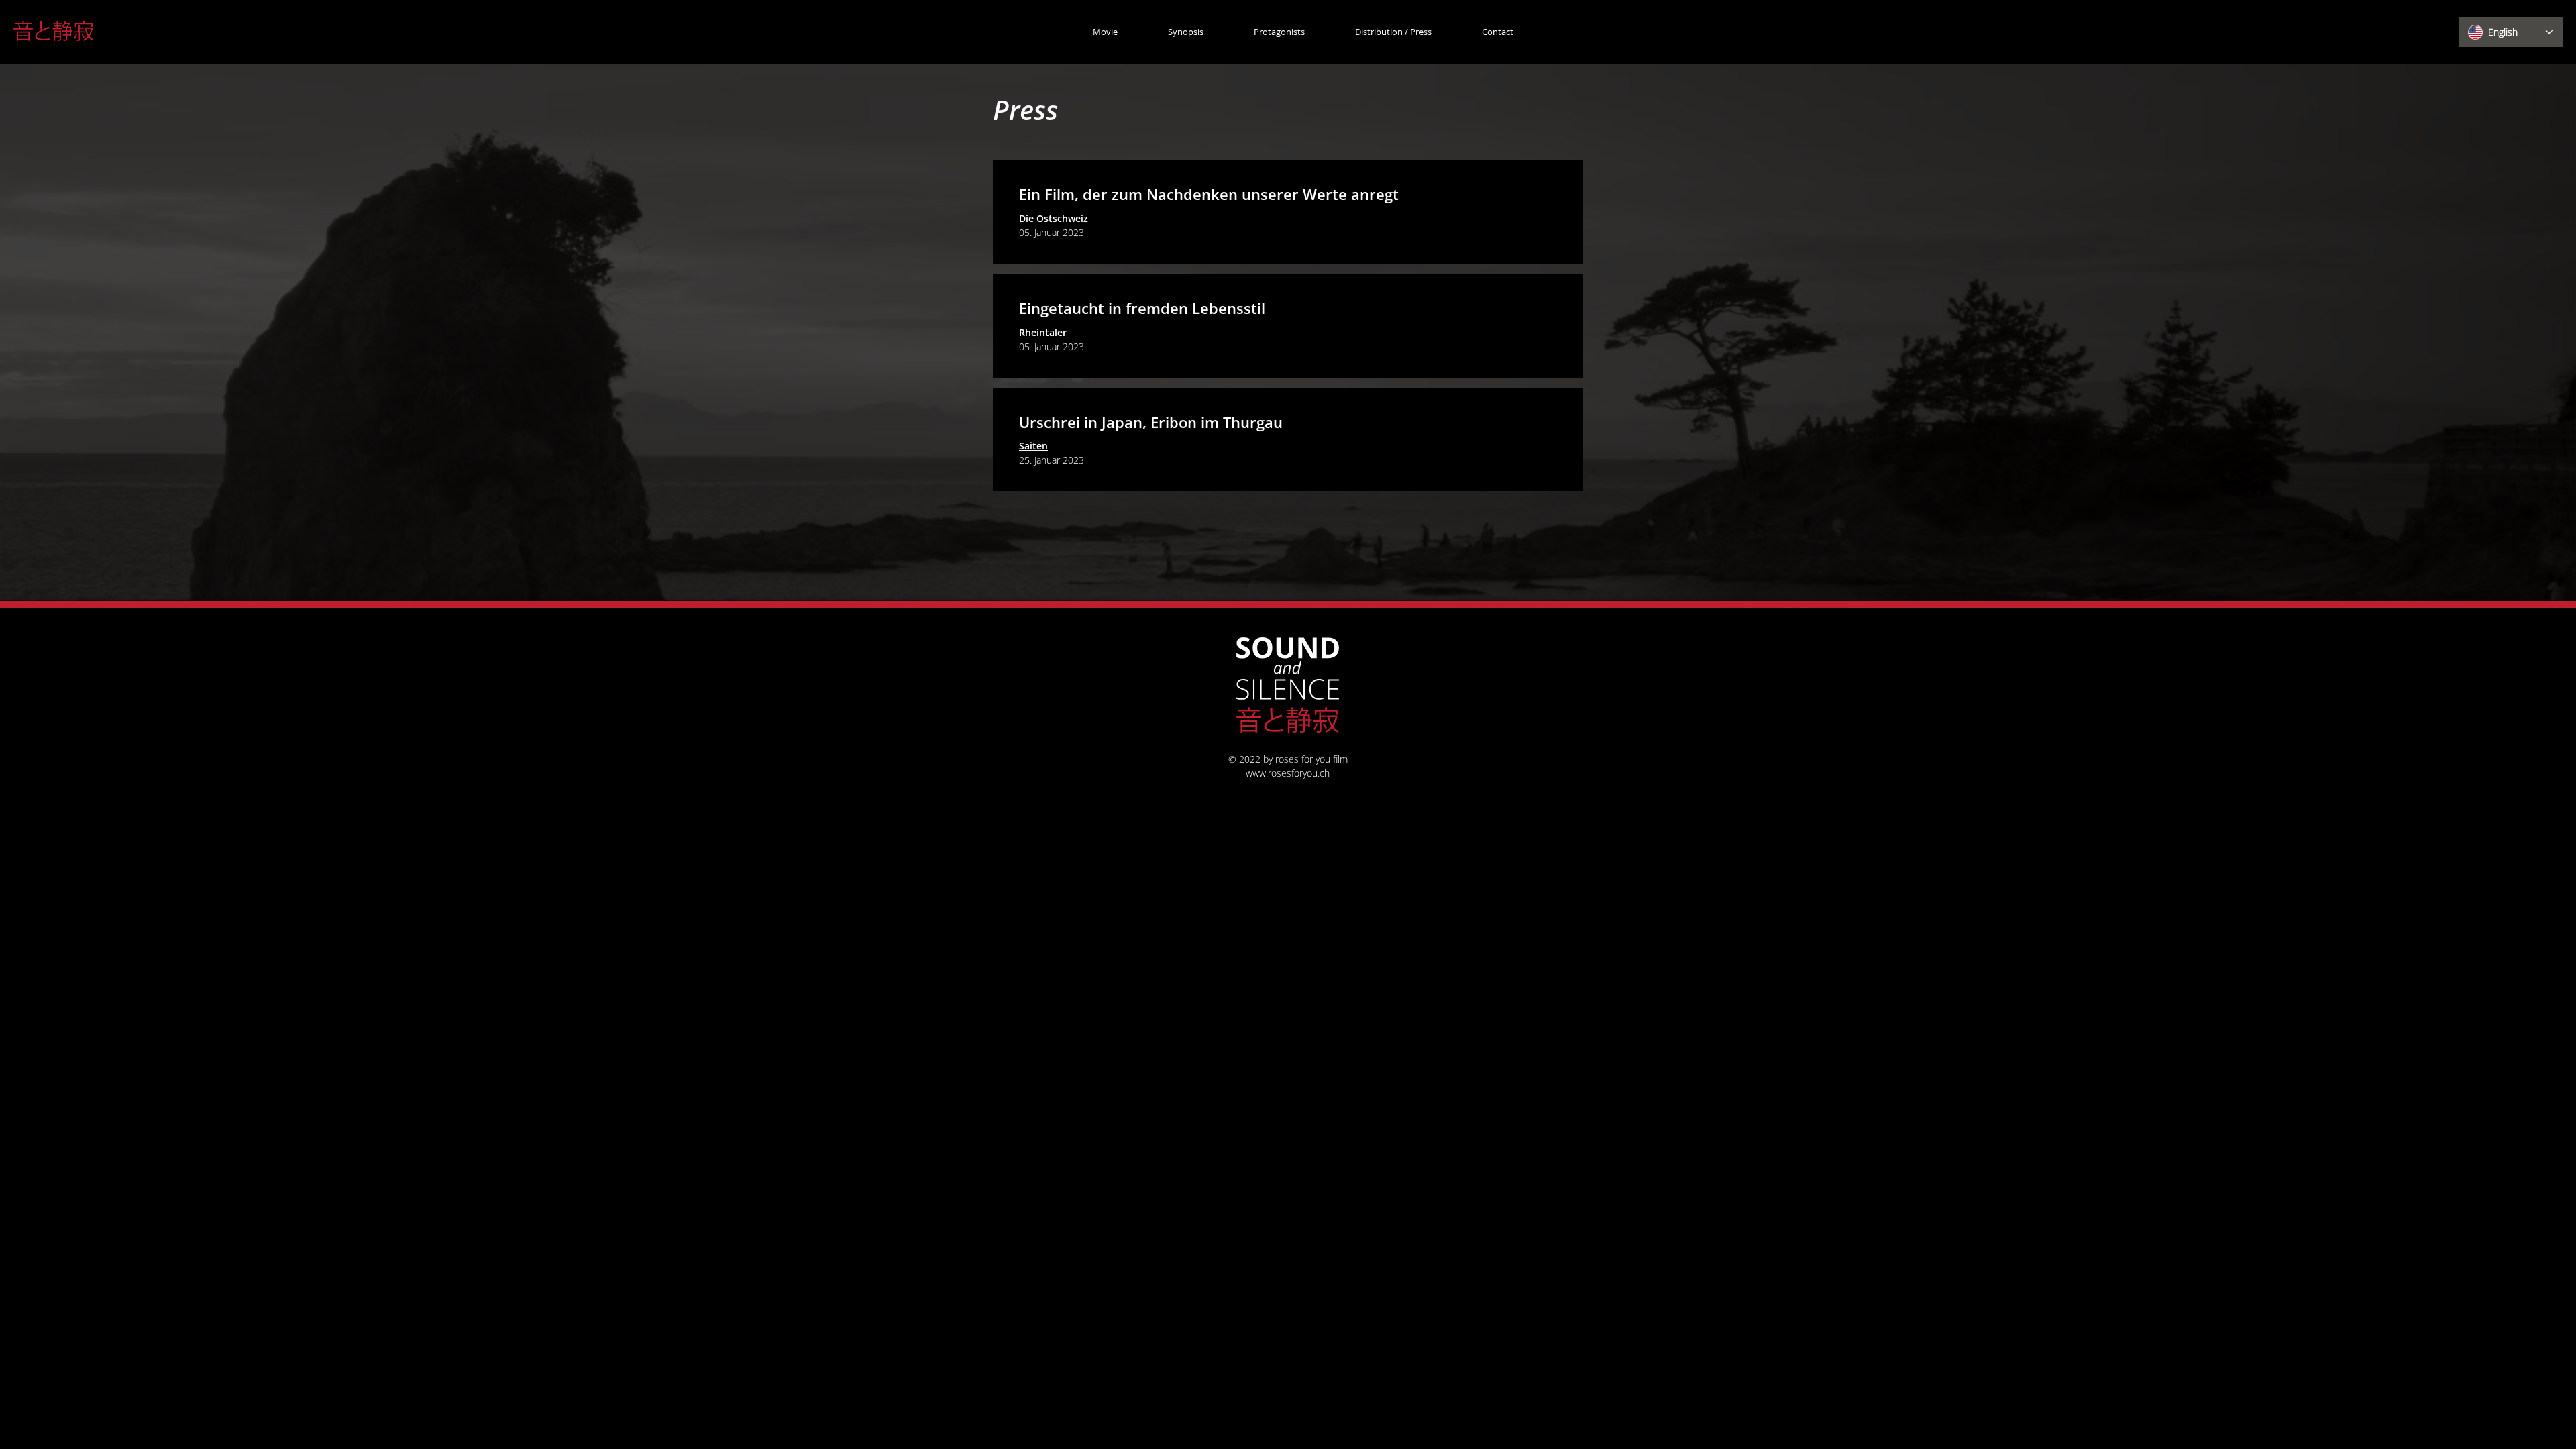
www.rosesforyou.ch (1288, 773)
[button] (1378, 32)
